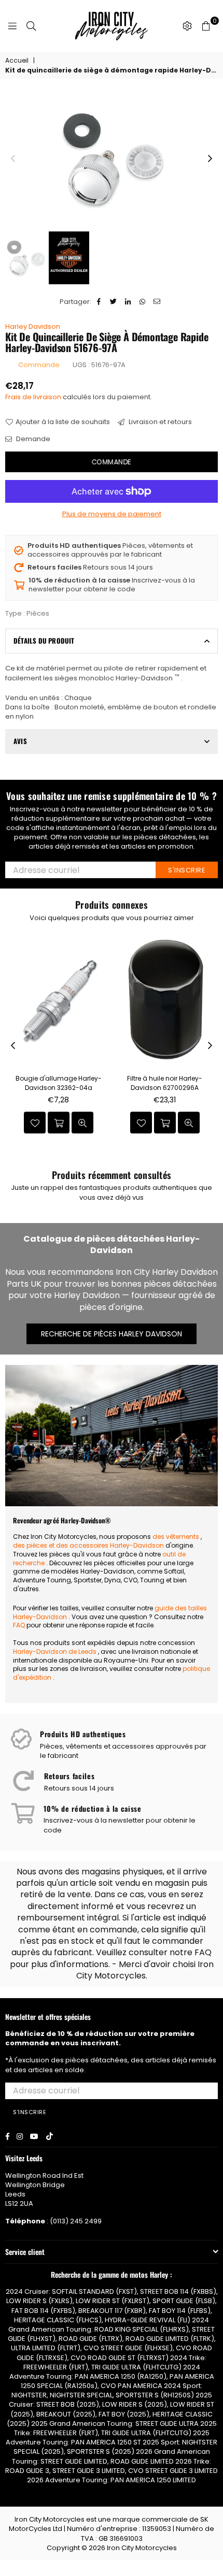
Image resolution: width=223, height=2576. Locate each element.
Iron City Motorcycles (142, 2548)
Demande (32, 439)
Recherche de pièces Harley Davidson (112, 1334)
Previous (13, 159)
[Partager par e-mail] (157, 302)
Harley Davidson (33, 326)
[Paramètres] (187, 26)
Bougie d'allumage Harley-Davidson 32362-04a (59, 1083)
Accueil (17, 61)
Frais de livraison (33, 397)
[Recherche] (31, 26)
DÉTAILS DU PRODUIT (44, 641)
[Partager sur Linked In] (128, 302)
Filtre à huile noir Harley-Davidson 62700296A (165, 1083)
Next (210, 159)
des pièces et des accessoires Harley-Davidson (88, 1545)
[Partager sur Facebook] (99, 302)
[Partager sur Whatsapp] (143, 302)
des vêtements (176, 1537)
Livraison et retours (159, 422)
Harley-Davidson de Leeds (55, 1651)
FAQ (19, 1625)
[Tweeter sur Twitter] (114, 302)
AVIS (20, 741)
